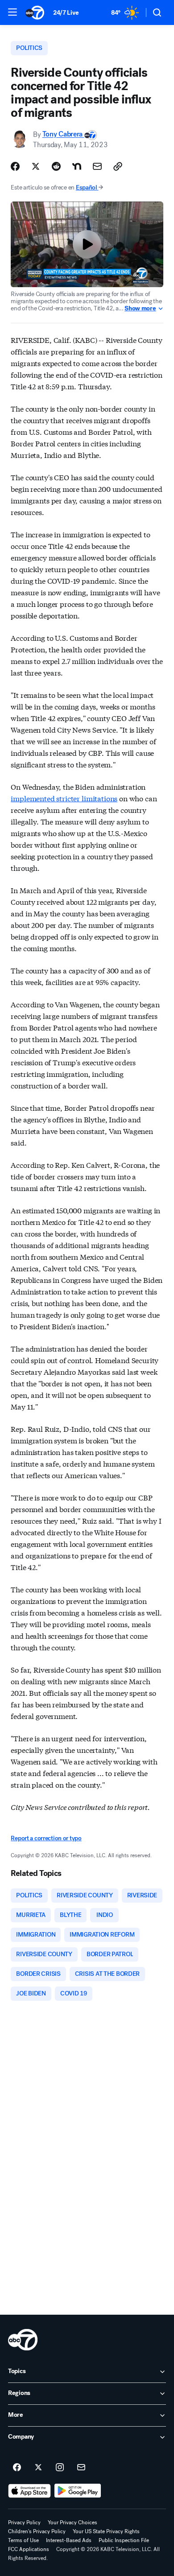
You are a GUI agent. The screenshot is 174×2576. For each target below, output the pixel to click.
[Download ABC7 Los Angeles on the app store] (29, 2491)
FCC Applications (29, 2549)
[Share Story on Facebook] (15, 166)
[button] (12, 12)
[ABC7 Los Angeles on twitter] (38, 2468)
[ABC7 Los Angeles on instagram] (60, 2468)
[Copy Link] (118, 166)
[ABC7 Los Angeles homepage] (35, 12)
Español (87, 188)
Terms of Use (23, 2540)
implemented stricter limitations (64, 798)
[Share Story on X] (36, 166)
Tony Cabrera (63, 134)
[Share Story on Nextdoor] (77, 166)
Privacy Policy (24, 2522)
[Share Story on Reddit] (56, 166)
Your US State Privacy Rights (106, 2531)
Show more (140, 309)
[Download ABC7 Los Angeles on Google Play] (78, 2491)
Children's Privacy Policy (37, 2531)
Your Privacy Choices (72, 2522)
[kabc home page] (23, 2340)
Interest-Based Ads (69, 2540)
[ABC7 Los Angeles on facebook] (17, 2468)
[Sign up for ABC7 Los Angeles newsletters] (81, 2468)
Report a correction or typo (46, 1838)
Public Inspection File (124, 2540)
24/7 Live (66, 13)
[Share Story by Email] (97, 166)
